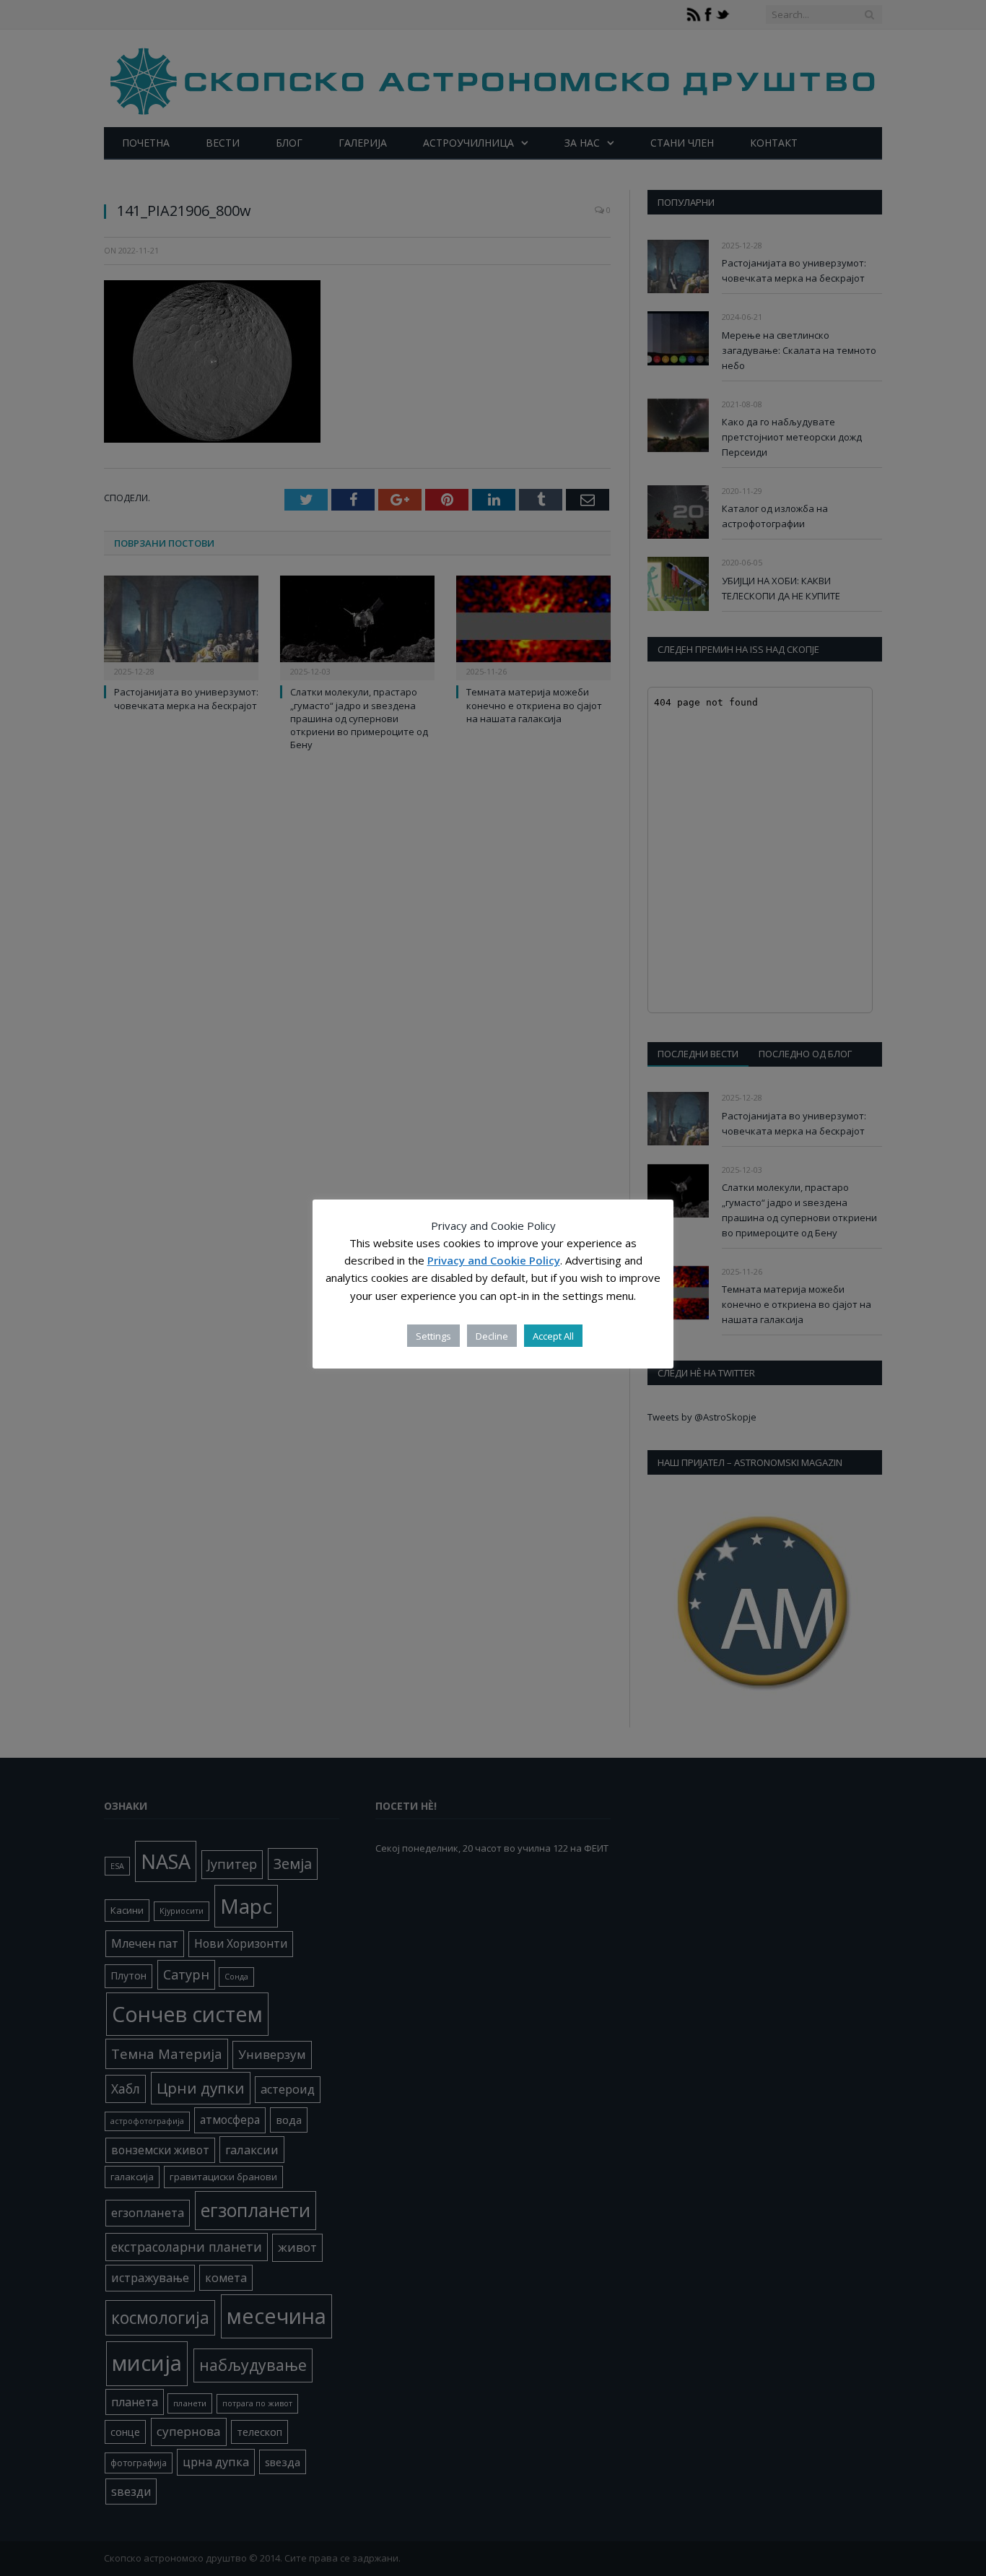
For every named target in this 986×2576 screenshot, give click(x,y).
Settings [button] (433, 1336)
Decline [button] (492, 1336)
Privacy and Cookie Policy (494, 1261)
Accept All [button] (553, 1336)
